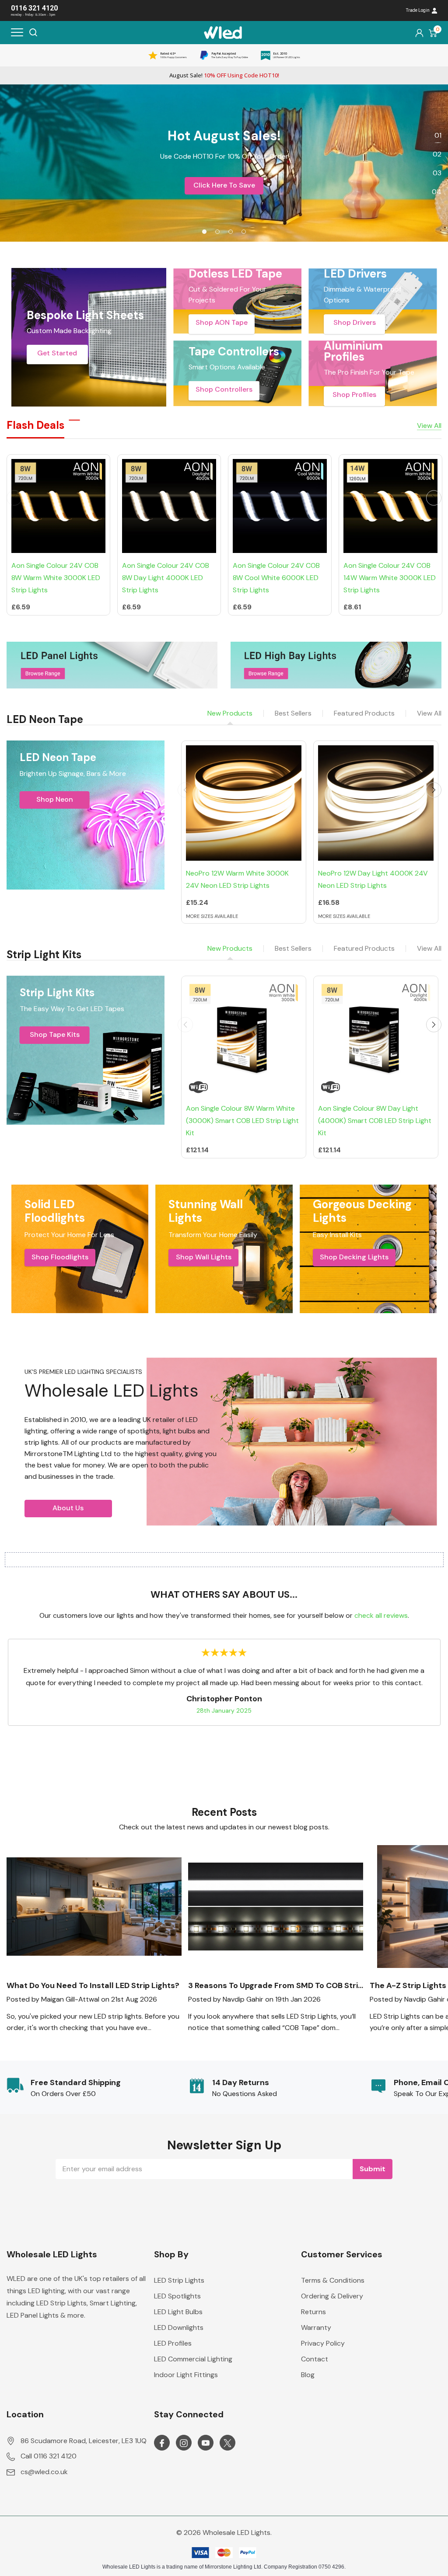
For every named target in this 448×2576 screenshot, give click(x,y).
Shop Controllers (224, 389)
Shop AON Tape (222, 322)
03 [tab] (437, 173)
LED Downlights (179, 2327)
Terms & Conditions (333, 2280)
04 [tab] (437, 192)
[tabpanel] (224, 163)
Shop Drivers (355, 322)
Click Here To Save (224, 185)
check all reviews (381, 1615)
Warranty (316, 2327)
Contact (315, 2359)
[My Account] (419, 33)
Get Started (57, 353)
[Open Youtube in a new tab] (206, 2443)
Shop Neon (55, 799)
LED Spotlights (177, 2296)
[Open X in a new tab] (227, 2443)
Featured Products (364, 713)
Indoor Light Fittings (186, 2375)
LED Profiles (173, 2343)
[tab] (204, 232)
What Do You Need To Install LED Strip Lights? (93, 1986)
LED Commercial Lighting (193, 2359)
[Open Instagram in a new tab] (184, 2443)
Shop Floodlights (60, 1257)
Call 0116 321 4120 (49, 2456)
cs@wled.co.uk (44, 2472)
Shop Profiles (354, 395)
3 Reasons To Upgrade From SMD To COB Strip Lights (275, 1986)
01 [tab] (438, 135)
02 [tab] (437, 154)
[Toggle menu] (17, 32)
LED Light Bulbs (178, 2312)
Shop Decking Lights (354, 1257)
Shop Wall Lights (204, 1257)
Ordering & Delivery (332, 2296)
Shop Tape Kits (55, 1034)
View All (429, 713)
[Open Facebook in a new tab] (162, 2443)
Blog (308, 2375)
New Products (230, 713)
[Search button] (33, 32)
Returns (313, 2312)
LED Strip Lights (179, 2280)
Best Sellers (293, 713)
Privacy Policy (323, 2343)
